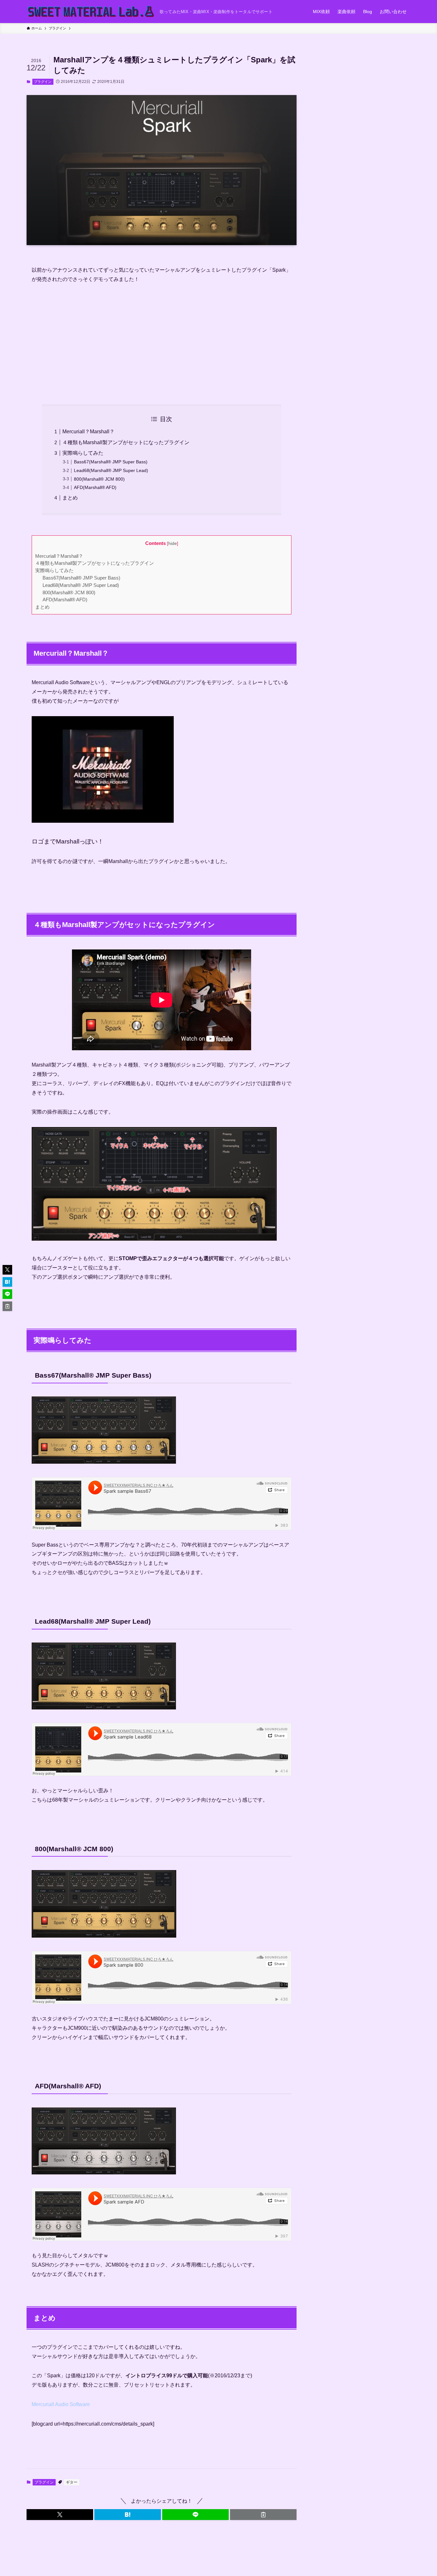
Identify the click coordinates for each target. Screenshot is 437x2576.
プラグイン (43, 82)
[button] (60, 2515)
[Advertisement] (162, 339)
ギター (72, 2482)
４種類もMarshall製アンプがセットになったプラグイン (126, 442)
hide (173, 544)
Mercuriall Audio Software (61, 2404)
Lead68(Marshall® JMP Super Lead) (111, 470)
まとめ (70, 498)
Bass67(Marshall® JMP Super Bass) (111, 462)
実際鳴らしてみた (83, 453)
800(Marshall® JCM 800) (99, 479)
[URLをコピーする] (263, 2515)
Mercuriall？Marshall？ (88, 432)
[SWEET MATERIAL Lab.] (91, 12)
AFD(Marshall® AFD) (95, 487)
